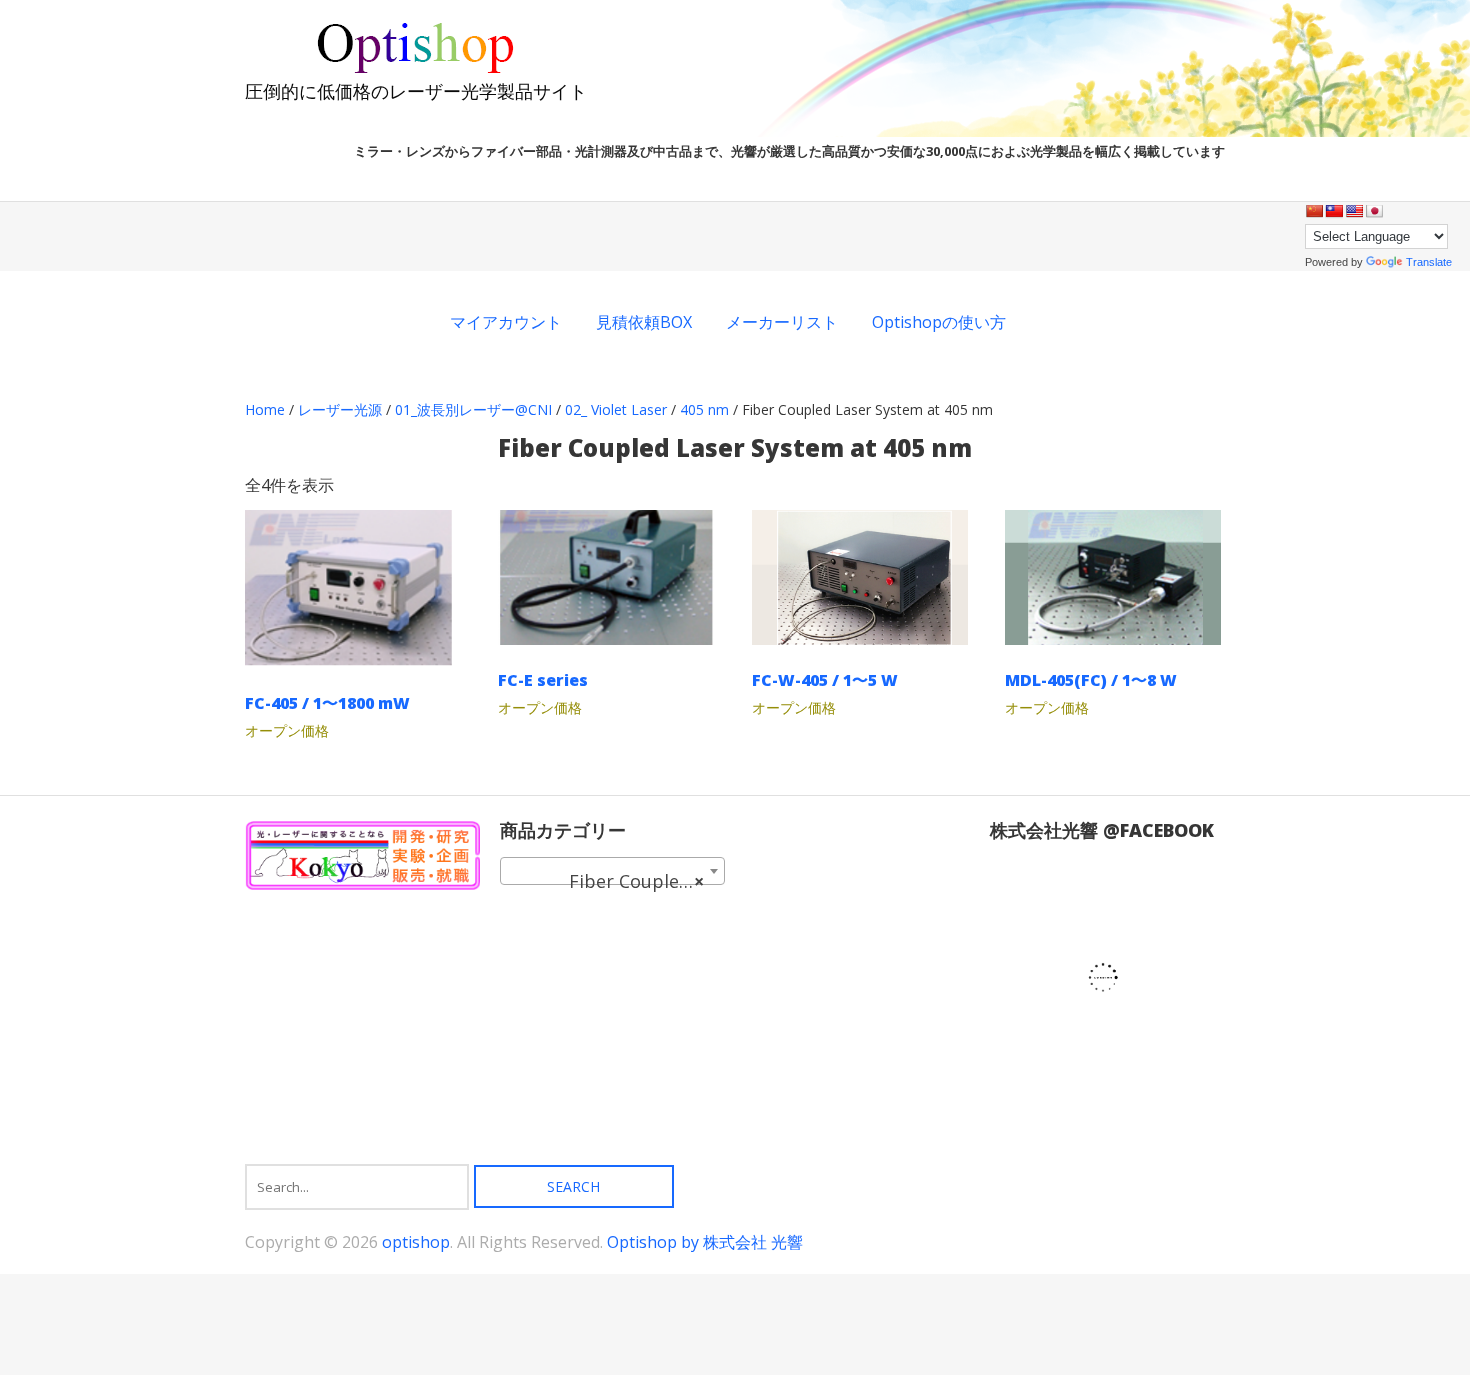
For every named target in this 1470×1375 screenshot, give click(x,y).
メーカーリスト (782, 322)
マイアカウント (506, 322)
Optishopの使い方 (939, 322)
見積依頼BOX (644, 322)
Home (265, 409)
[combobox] (612, 871)
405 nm (704, 409)
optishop (416, 1242)
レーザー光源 (340, 409)
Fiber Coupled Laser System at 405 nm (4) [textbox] (616, 881)
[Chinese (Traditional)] (1334, 211)
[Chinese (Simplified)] (1314, 211)
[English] (1354, 211)
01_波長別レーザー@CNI (473, 409)
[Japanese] (1374, 211)
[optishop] (416, 70)
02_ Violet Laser (616, 409)
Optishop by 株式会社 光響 (705, 1242)
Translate (1429, 262)
